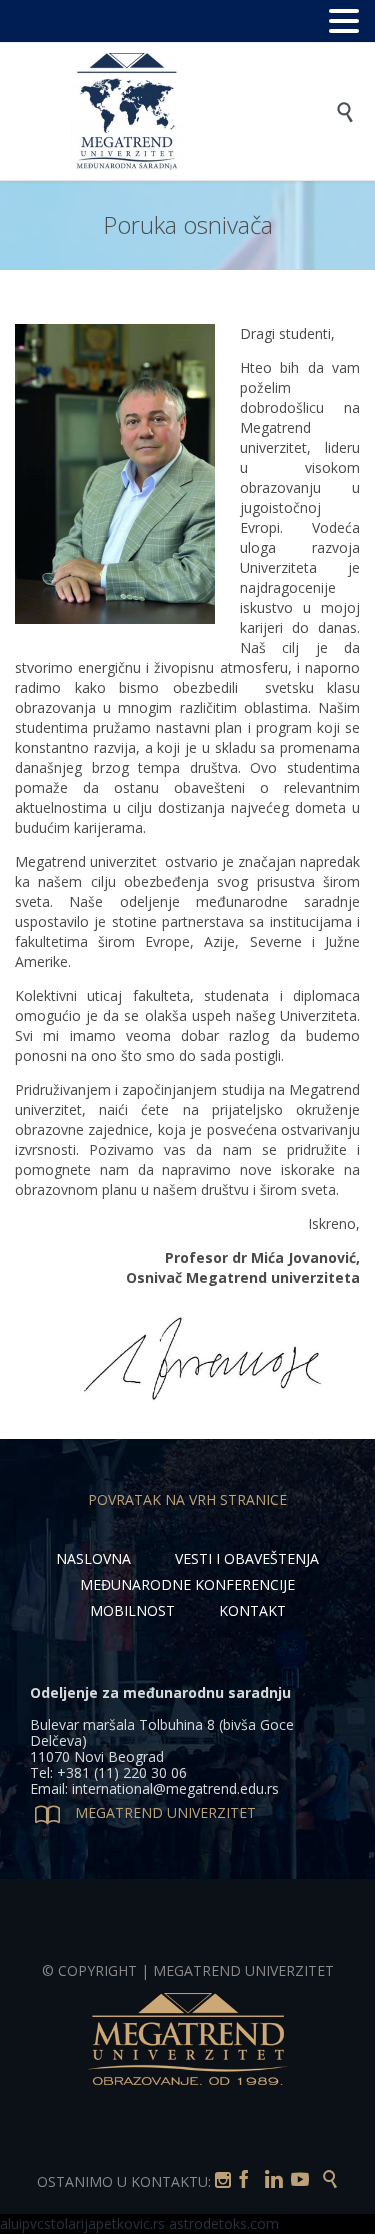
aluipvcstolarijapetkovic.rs (82, 2223)
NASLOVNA (93, 1558)
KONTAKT (252, 1610)
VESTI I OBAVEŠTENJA (247, 1558)
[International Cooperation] (202, 111)
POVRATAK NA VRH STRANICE (187, 1499)
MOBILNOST (132, 1610)
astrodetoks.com (224, 2223)
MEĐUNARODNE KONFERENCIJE (187, 1584)
